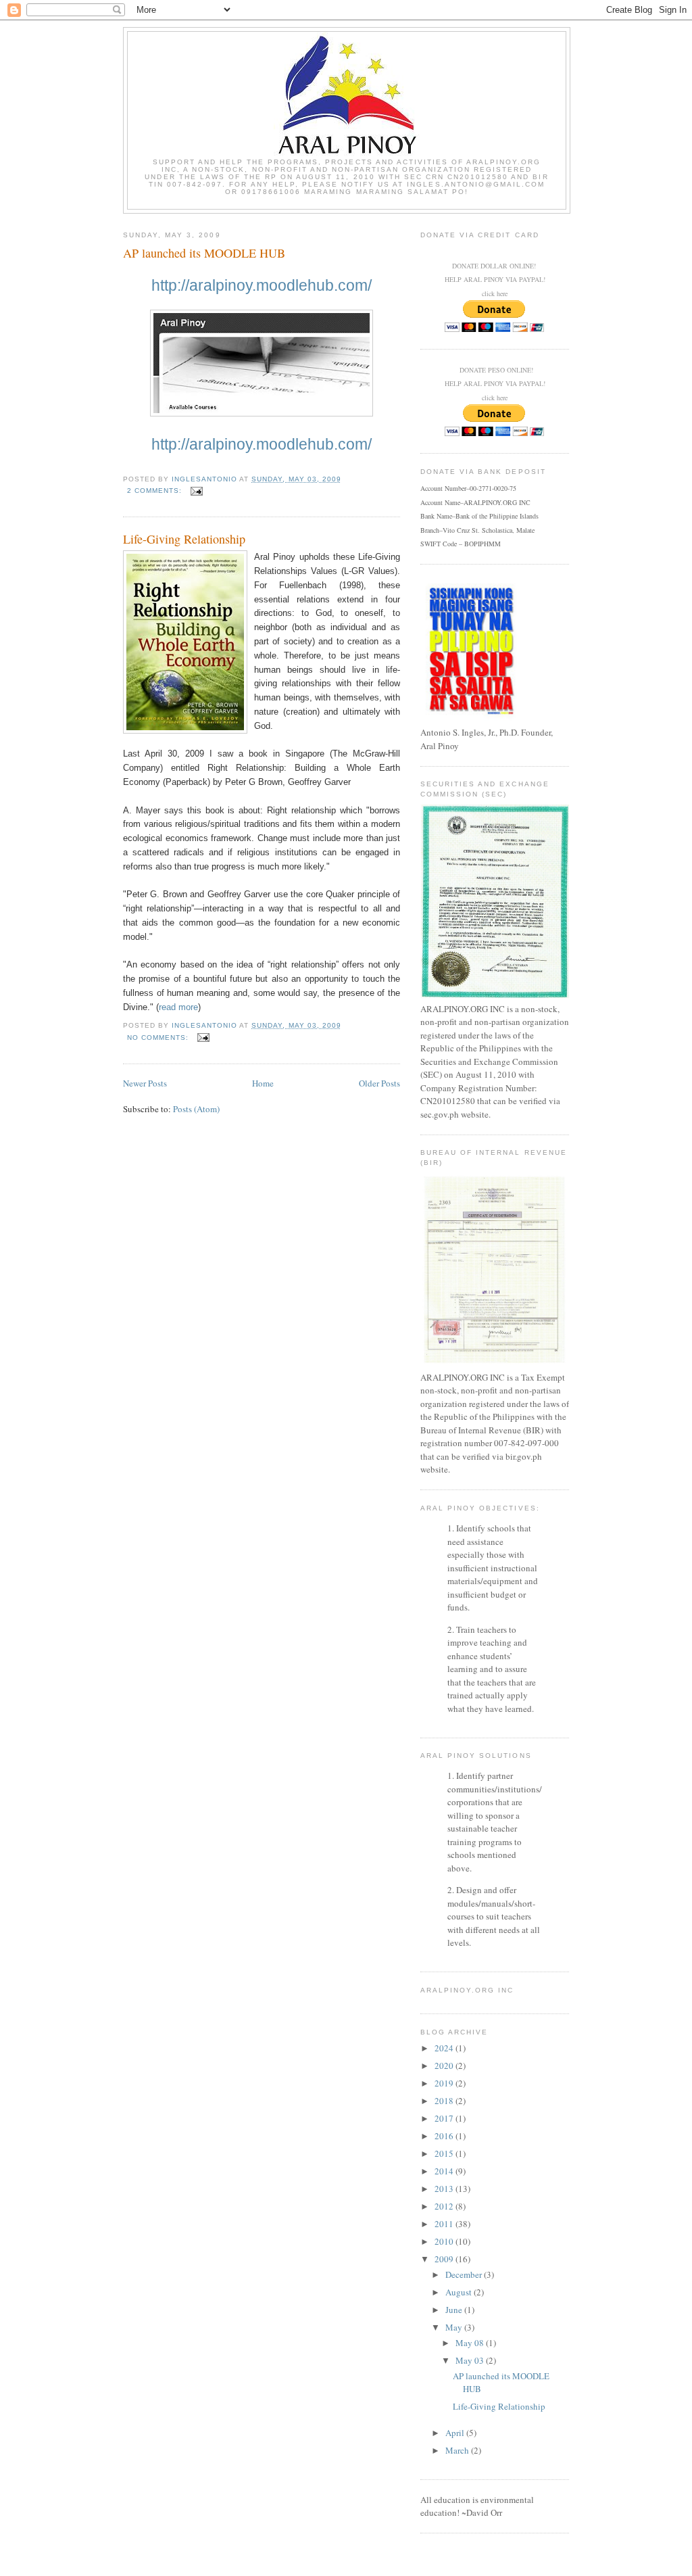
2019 (445, 2083)
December (465, 2274)
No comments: (159, 1037)
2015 (445, 2153)
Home (263, 1083)
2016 (445, 2136)
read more (178, 1007)
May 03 (471, 2360)
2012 (445, 2206)
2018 (445, 2101)
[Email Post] (196, 491)
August (460, 2292)
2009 (445, 2259)
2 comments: (156, 491)
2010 (445, 2241)
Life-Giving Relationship (184, 539)
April (456, 2433)
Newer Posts (145, 1083)
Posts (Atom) (196, 1109)
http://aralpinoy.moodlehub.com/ (262, 285)
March (458, 2450)
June (455, 2310)
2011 (445, 2224)
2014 (445, 2171)
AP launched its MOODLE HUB (204, 253)
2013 (445, 2189)
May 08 (471, 2343)
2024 (445, 2048)
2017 (445, 2118)
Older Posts (379, 1083)
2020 (445, 2066)
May (455, 2327)
